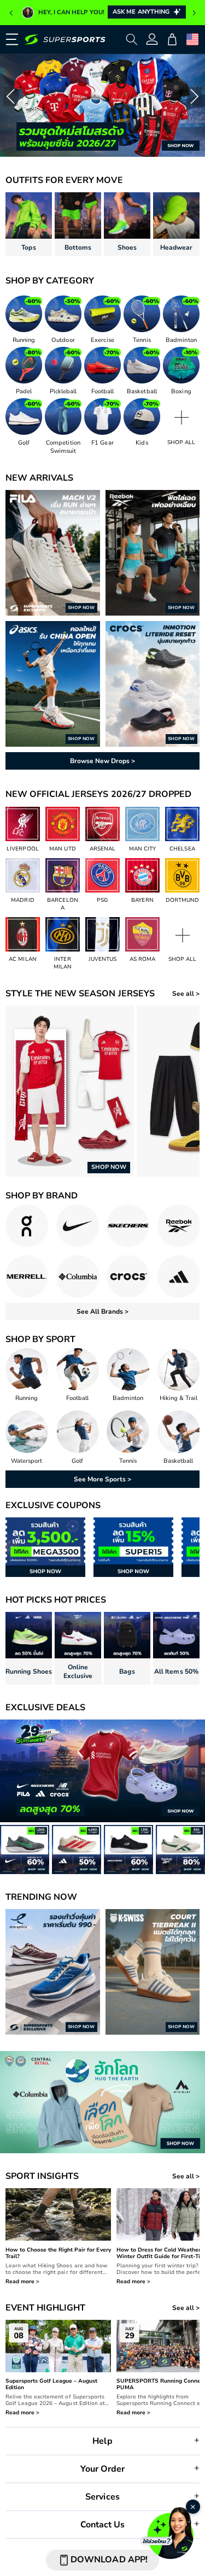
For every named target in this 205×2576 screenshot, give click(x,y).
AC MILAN (22, 959)
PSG (102, 900)
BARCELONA (62, 904)
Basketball (142, 391)
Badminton (181, 340)
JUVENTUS (102, 959)
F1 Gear (102, 443)
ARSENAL (102, 849)
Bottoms (78, 247)
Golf (24, 443)
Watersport (27, 1461)
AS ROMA (142, 959)
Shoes (127, 247)
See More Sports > (102, 1479)
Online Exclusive (78, 1671)
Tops (28, 247)
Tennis (142, 340)
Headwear (176, 247)
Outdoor (63, 340)
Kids (142, 443)
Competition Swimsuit (63, 447)
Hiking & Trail (178, 1398)
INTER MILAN (63, 963)
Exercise (102, 340)
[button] (10, 39)
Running (24, 340)
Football (102, 391)
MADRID (22, 900)
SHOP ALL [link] (181, 442)
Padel (24, 391)
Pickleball (63, 391)
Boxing (181, 391)
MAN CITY (142, 849)
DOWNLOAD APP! (109, 2560)
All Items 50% (176, 1671)
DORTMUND (182, 900)
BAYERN (142, 900)
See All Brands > (102, 1311)
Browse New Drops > (102, 761)
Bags (127, 1671)
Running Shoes (28, 1671)
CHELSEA (182, 849)
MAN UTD (62, 849)
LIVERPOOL (22, 849)
